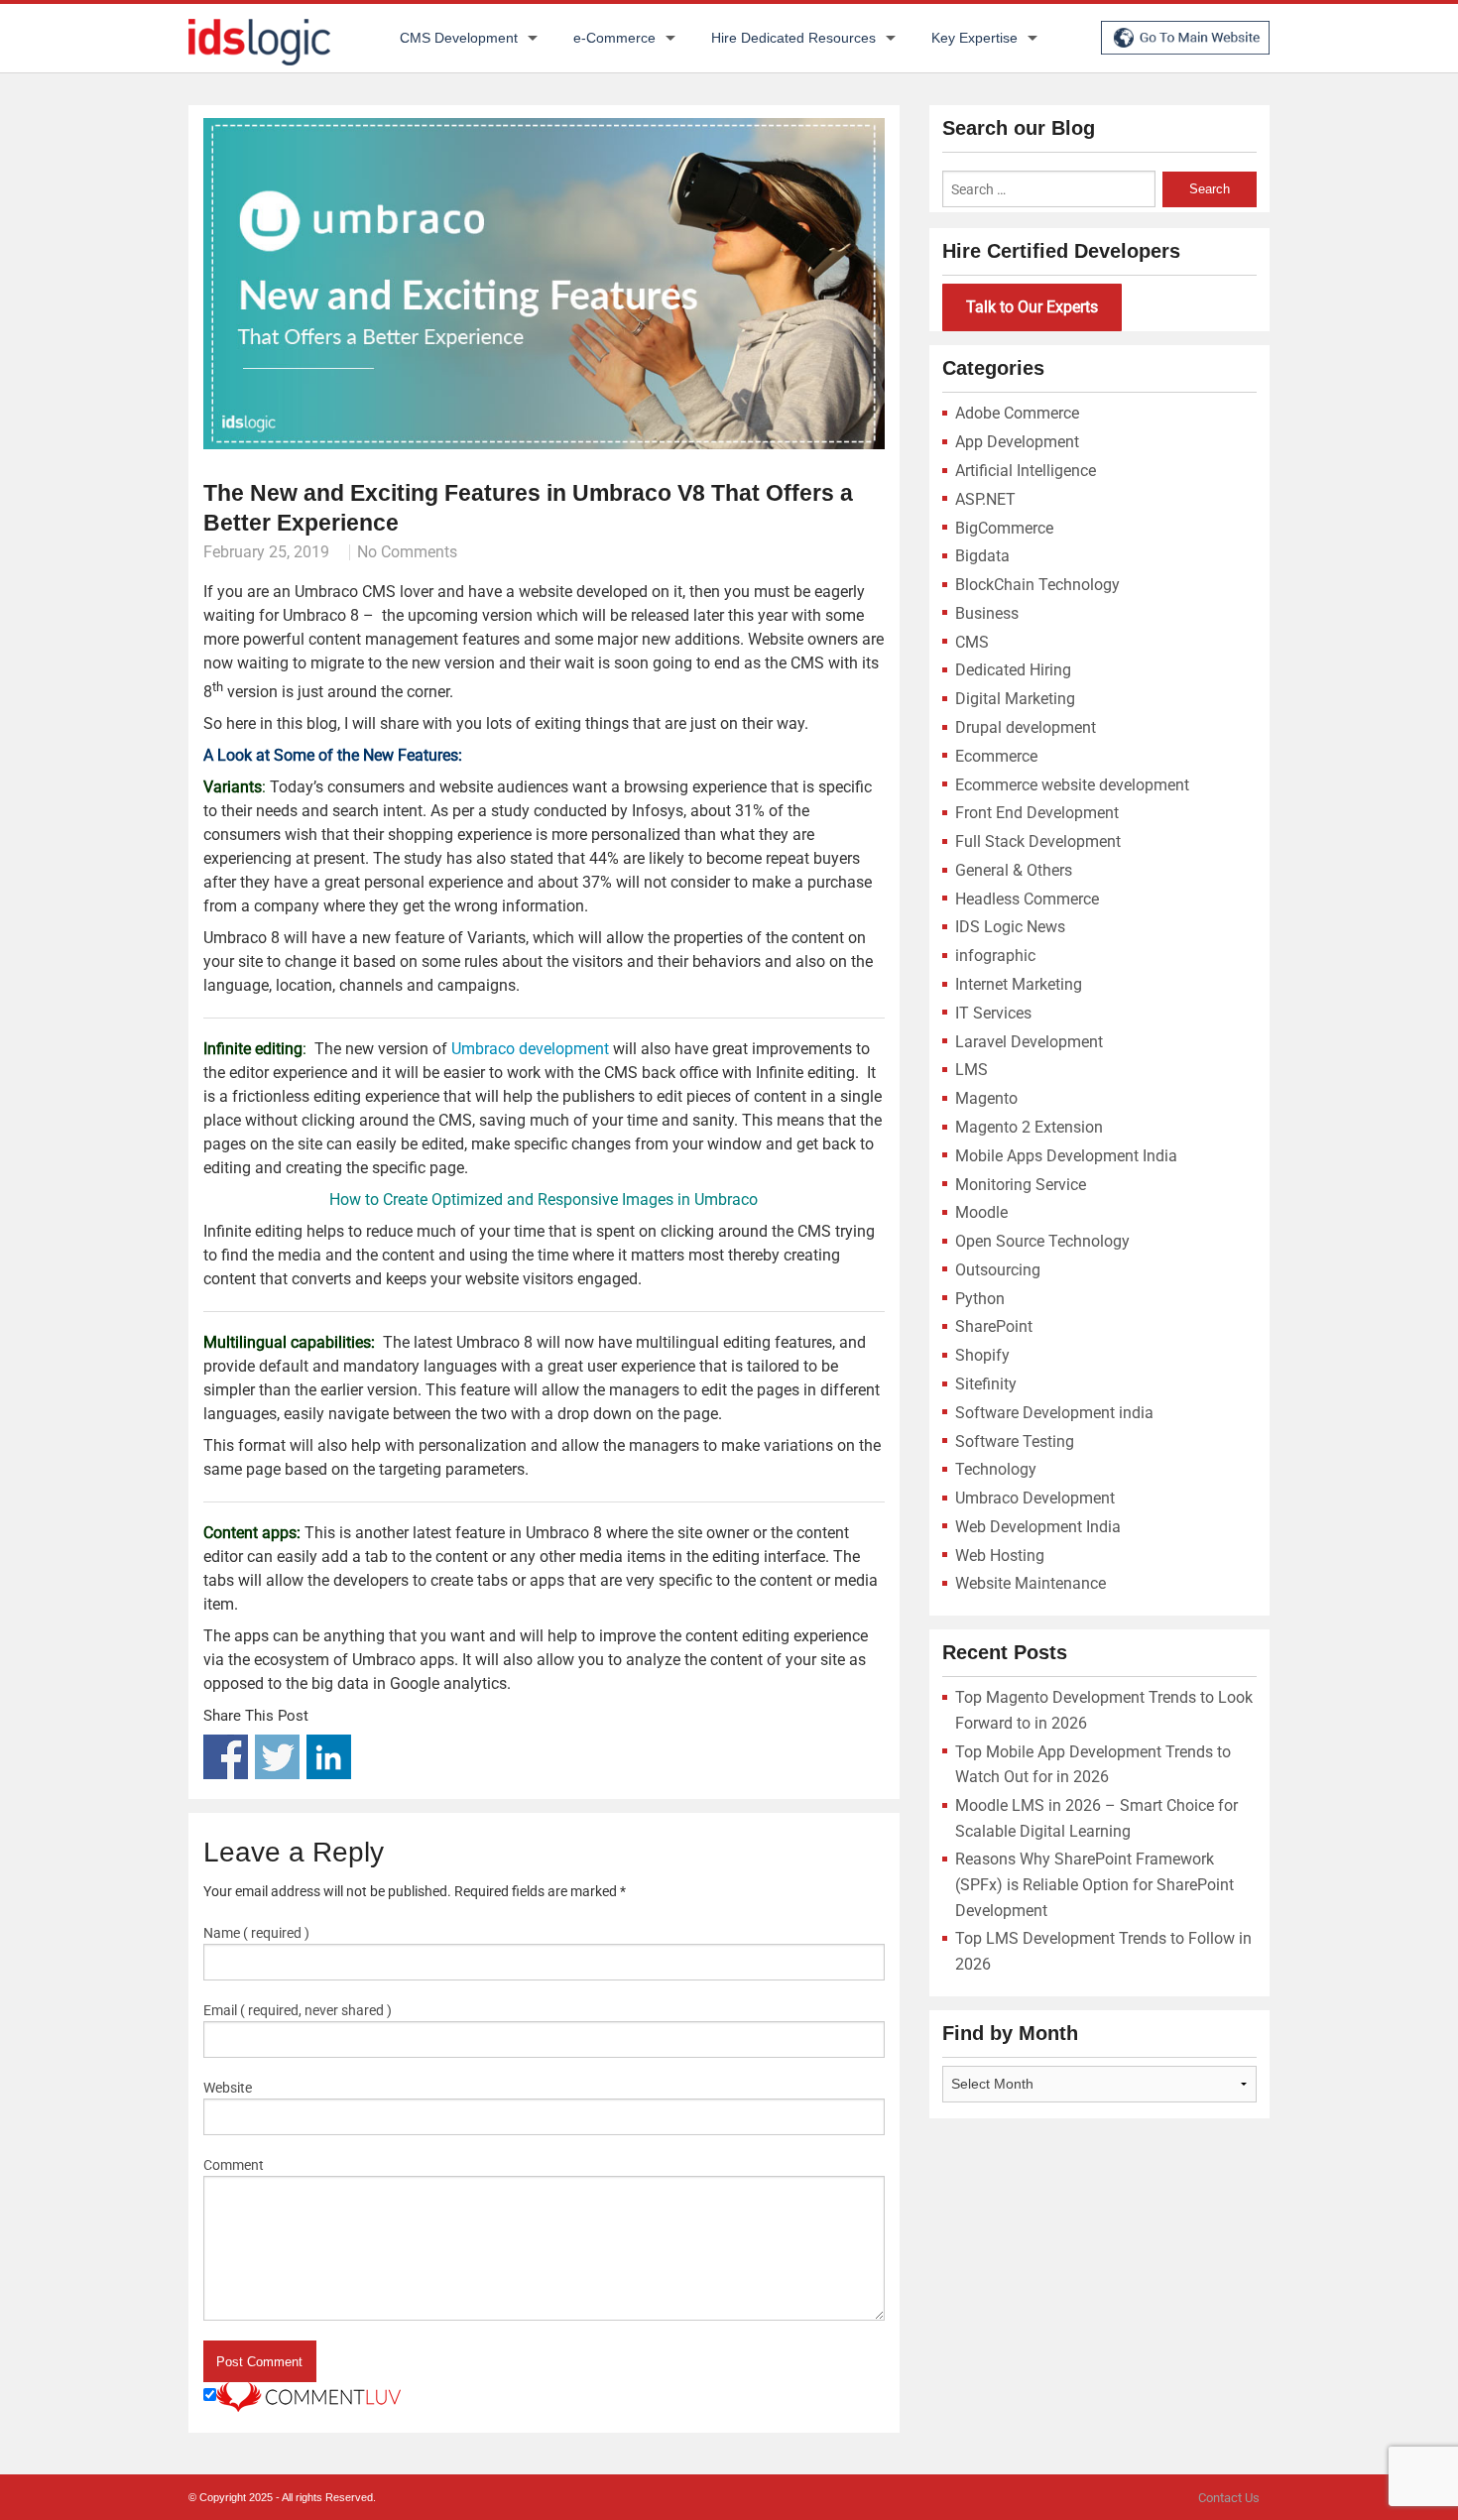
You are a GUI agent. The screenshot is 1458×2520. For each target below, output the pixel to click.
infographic (995, 956)
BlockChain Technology (1037, 585)
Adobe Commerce (1017, 413)
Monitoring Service (1021, 1185)
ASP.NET (985, 499)
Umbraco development (530, 1049)
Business (987, 613)
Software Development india (1054, 1413)
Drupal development (1026, 727)
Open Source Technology (1042, 1241)
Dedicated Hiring (1013, 670)
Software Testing (1015, 1441)
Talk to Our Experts (1032, 307)
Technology (996, 1469)
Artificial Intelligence (1026, 471)
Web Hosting (1000, 1556)
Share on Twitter (277, 1757)
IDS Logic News (1010, 927)
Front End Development (1037, 813)
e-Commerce (614, 38)
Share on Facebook (226, 1757)
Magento (986, 1098)
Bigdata (982, 556)
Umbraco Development (1035, 1498)
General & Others (1014, 870)
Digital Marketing (1015, 699)
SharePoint (994, 1326)
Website (228, 2088)
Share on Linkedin (329, 1757)
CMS (972, 642)
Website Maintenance (1031, 1583)
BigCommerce (1004, 528)
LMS (972, 1070)
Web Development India (1038, 1527)
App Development (1017, 442)
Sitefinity (986, 1384)
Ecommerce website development (1072, 785)
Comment (234, 2165)
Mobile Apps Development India (1066, 1156)
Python (980, 1299)
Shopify (982, 1355)
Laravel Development (1029, 1042)
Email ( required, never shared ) (298, 2010)
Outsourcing (998, 1270)
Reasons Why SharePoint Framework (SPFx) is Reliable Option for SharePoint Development (1094, 1884)
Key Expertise (974, 38)
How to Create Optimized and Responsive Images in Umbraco (544, 1200)
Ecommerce (996, 756)
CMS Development (459, 38)
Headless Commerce (1027, 899)
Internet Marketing (1019, 984)
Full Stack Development (1038, 841)
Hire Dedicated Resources (793, 38)
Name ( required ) (256, 1933)
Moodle (981, 1212)
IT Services (993, 1013)
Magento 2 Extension (1029, 1127)
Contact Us (1229, 2498)
